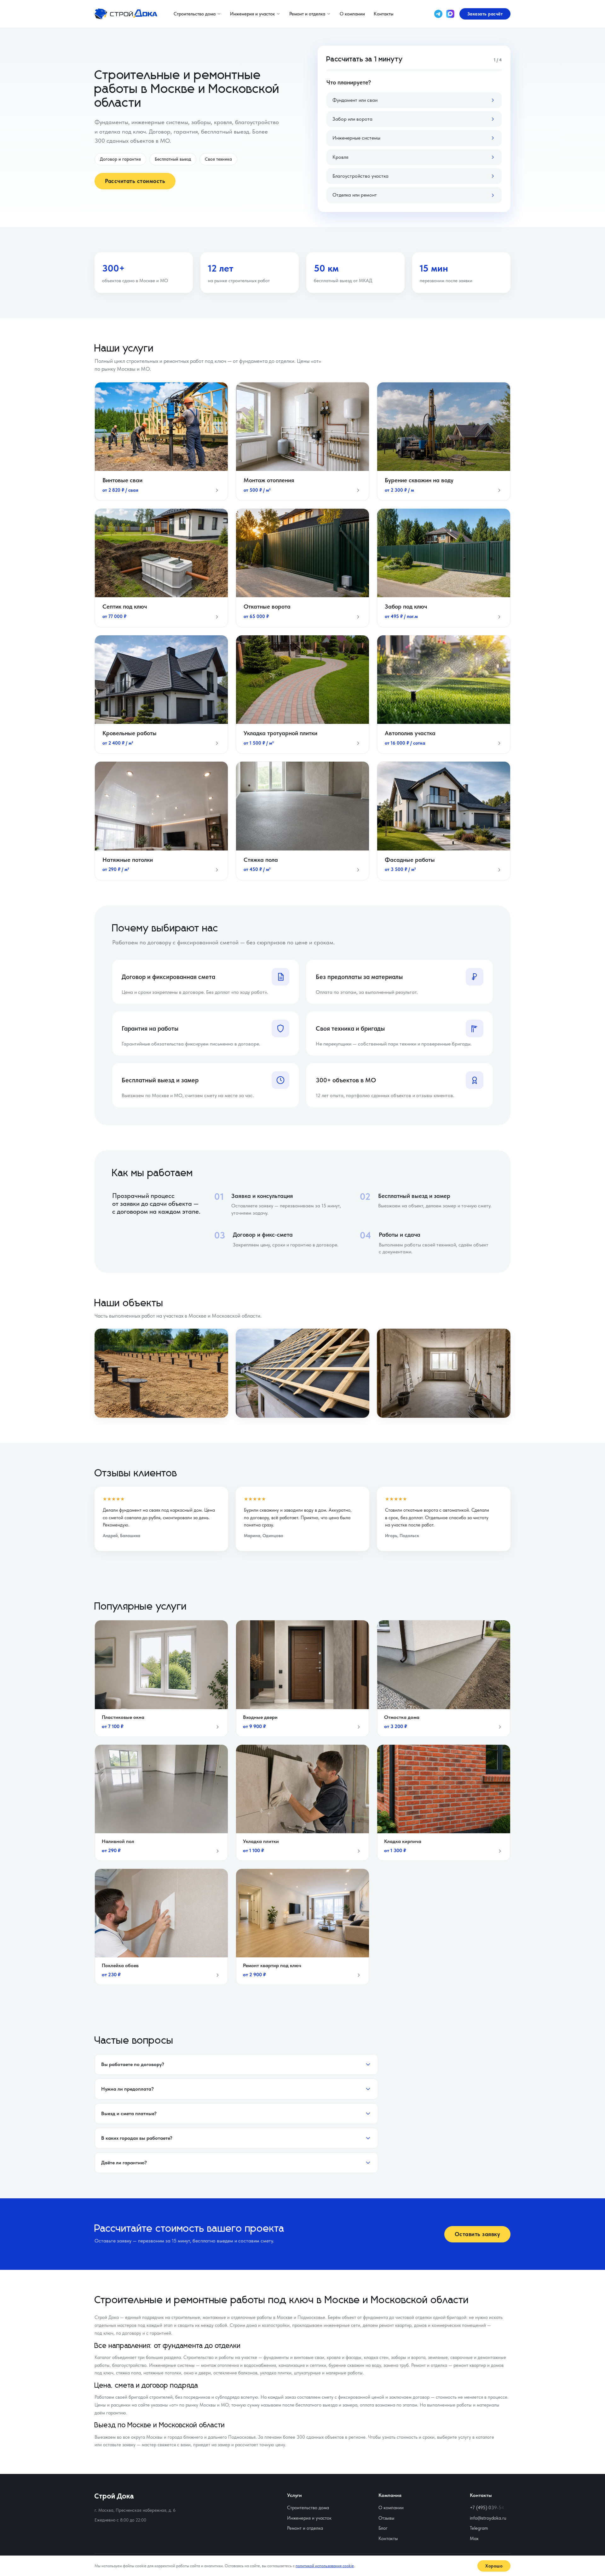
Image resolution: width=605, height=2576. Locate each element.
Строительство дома (195, 14)
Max (474, 2539)
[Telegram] (438, 14)
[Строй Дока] (126, 14)
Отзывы (386, 2518)
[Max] (450, 14)
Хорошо (494, 2566)
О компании (352, 14)
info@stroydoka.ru (488, 2518)
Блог (383, 2528)
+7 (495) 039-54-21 (490, 2508)
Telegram (479, 2528)
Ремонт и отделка (307, 14)
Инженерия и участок (252, 14)
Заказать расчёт (485, 14)
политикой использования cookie (325, 2566)
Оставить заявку (478, 2234)
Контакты (384, 14)
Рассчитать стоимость (135, 181)
